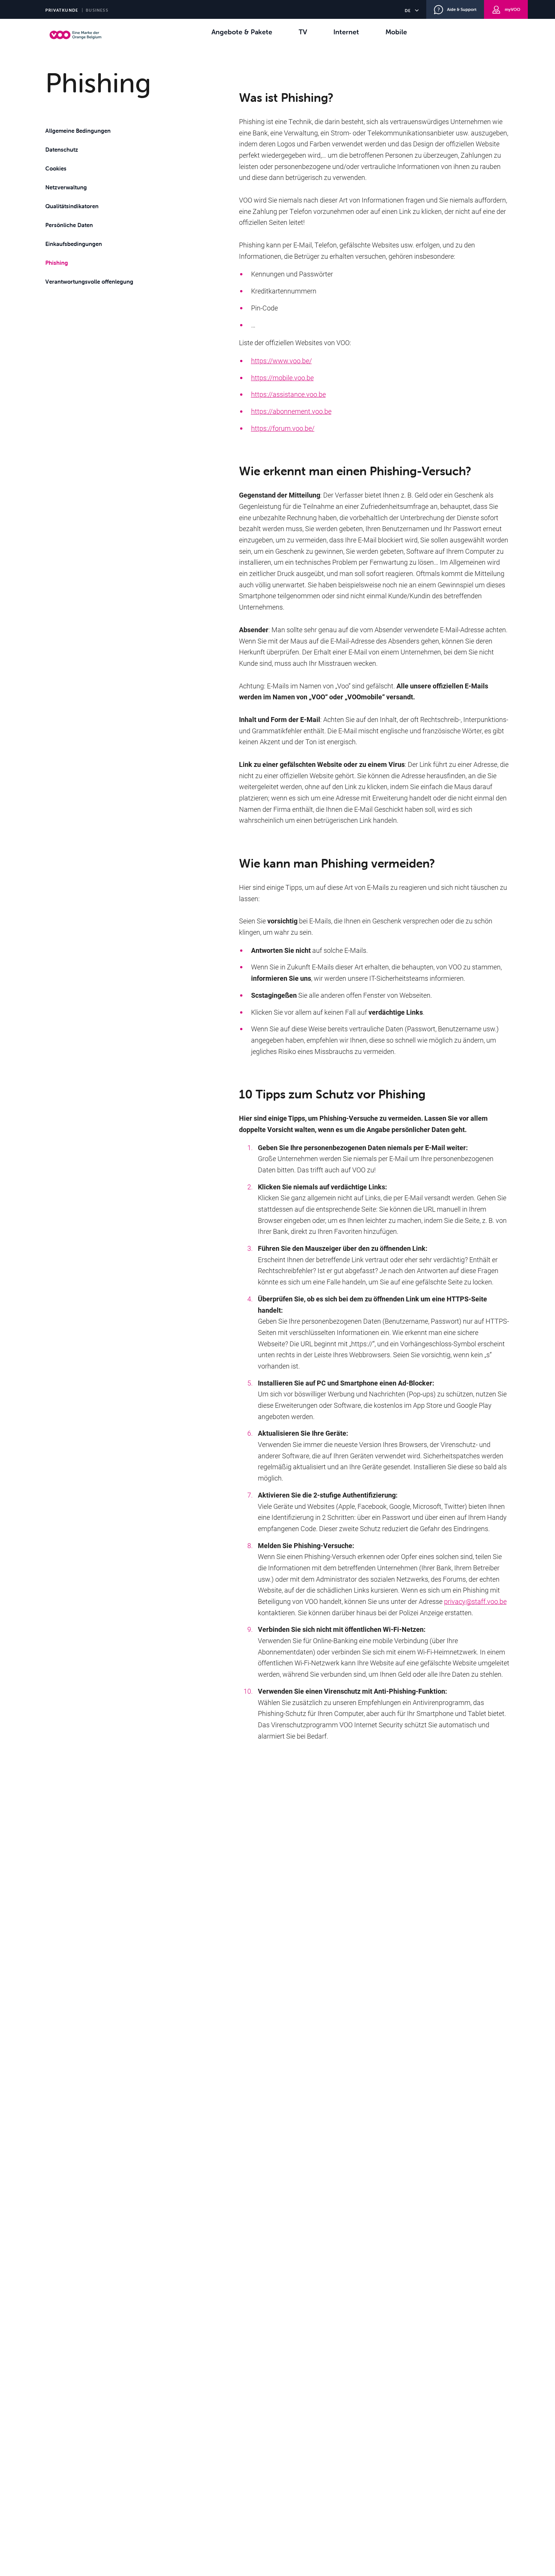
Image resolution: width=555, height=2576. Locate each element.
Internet (346, 32)
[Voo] (77, 35)
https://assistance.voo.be (288, 394)
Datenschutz (62, 150)
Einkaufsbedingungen (74, 244)
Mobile (396, 32)
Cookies (56, 168)
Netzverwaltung (66, 187)
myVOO (513, 9)
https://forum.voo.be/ (283, 428)
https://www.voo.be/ (281, 361)
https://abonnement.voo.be (291, 411)
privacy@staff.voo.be (475, 1601)
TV (303, 32)
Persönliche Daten (69, 225)
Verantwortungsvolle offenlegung (89, 282)
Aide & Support (462, 9)
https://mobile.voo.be (282, 378)
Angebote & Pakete (242, 32)
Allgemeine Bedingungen (78, 131)
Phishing (57, 263)
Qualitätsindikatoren (72, 206)
